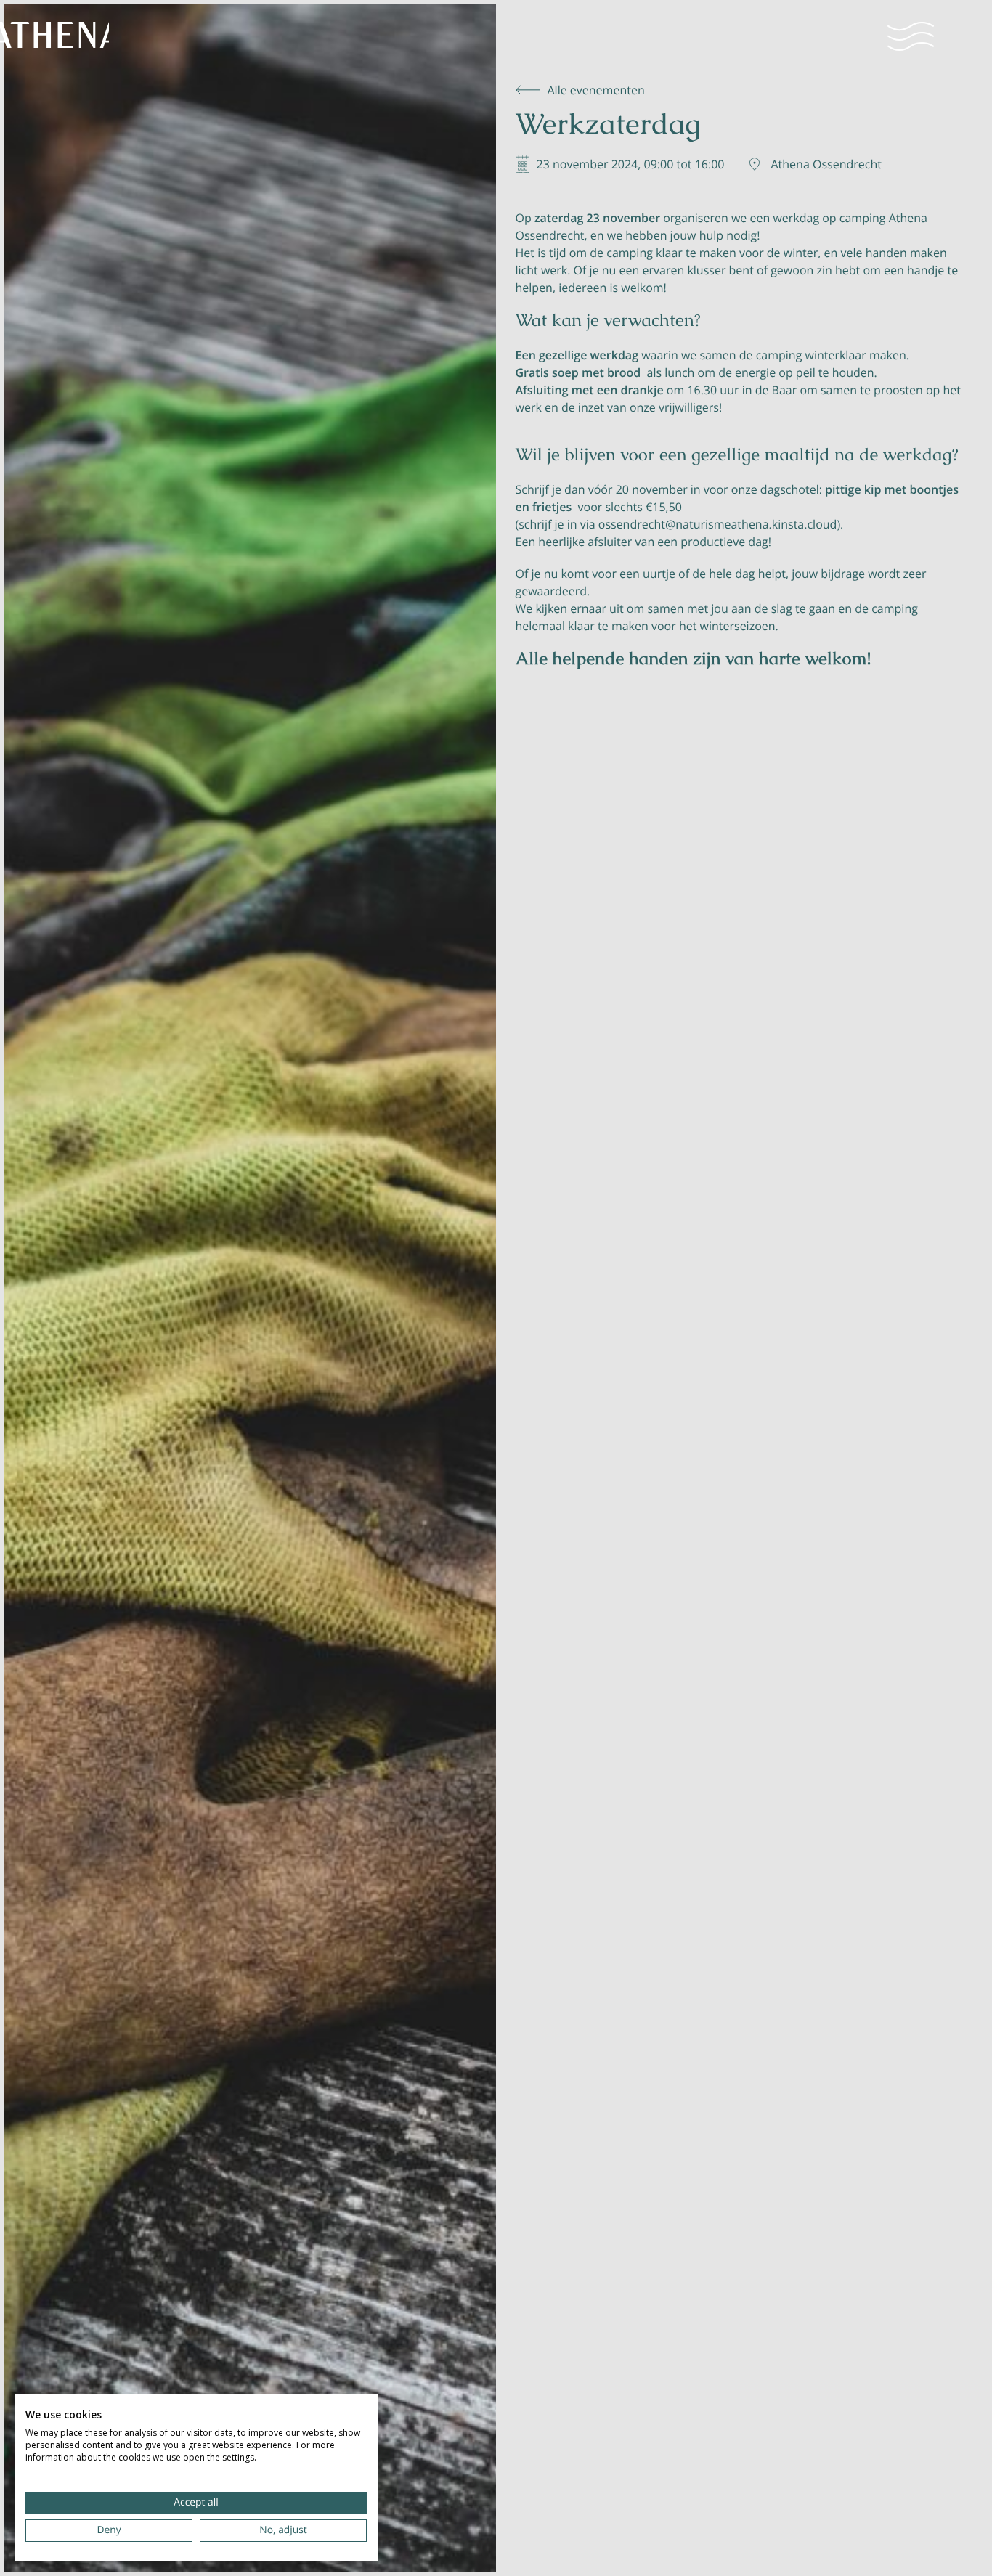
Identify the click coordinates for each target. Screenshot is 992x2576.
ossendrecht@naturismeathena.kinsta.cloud (718, 524)
